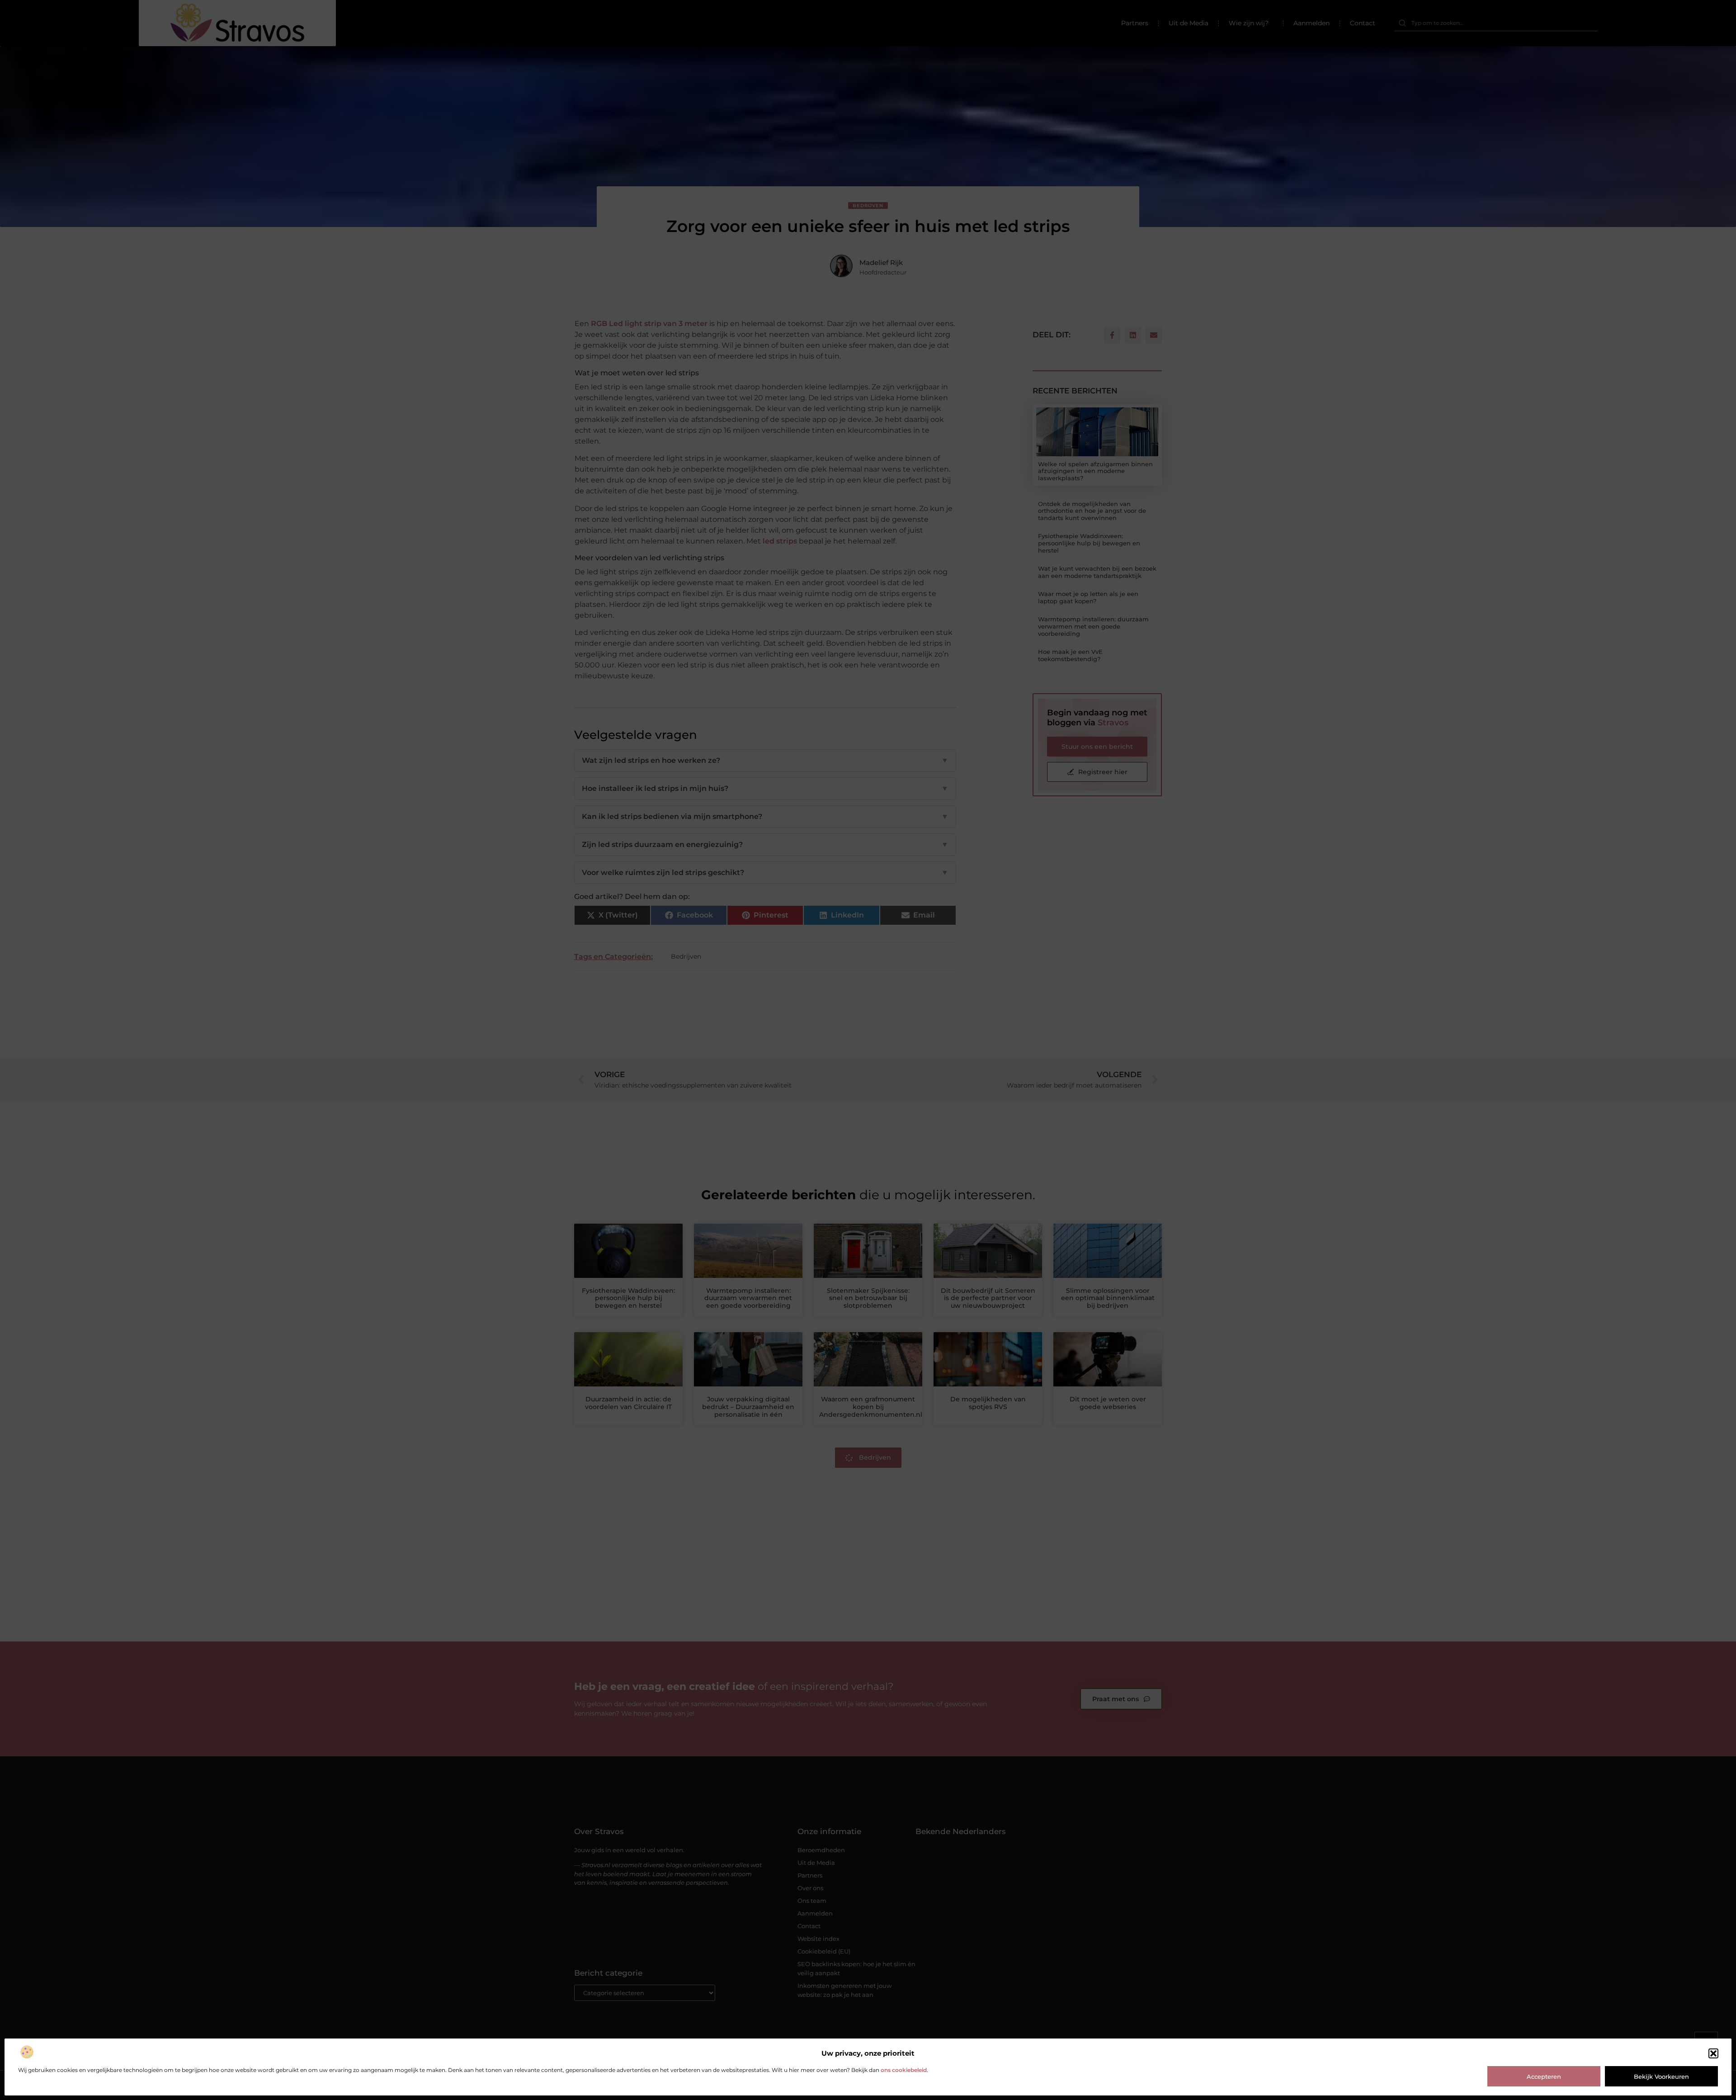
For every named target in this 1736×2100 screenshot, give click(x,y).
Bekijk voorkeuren (1661, 2076)
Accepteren (1544, 2076)
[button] (1713, 2053)
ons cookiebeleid (904, 2070)
